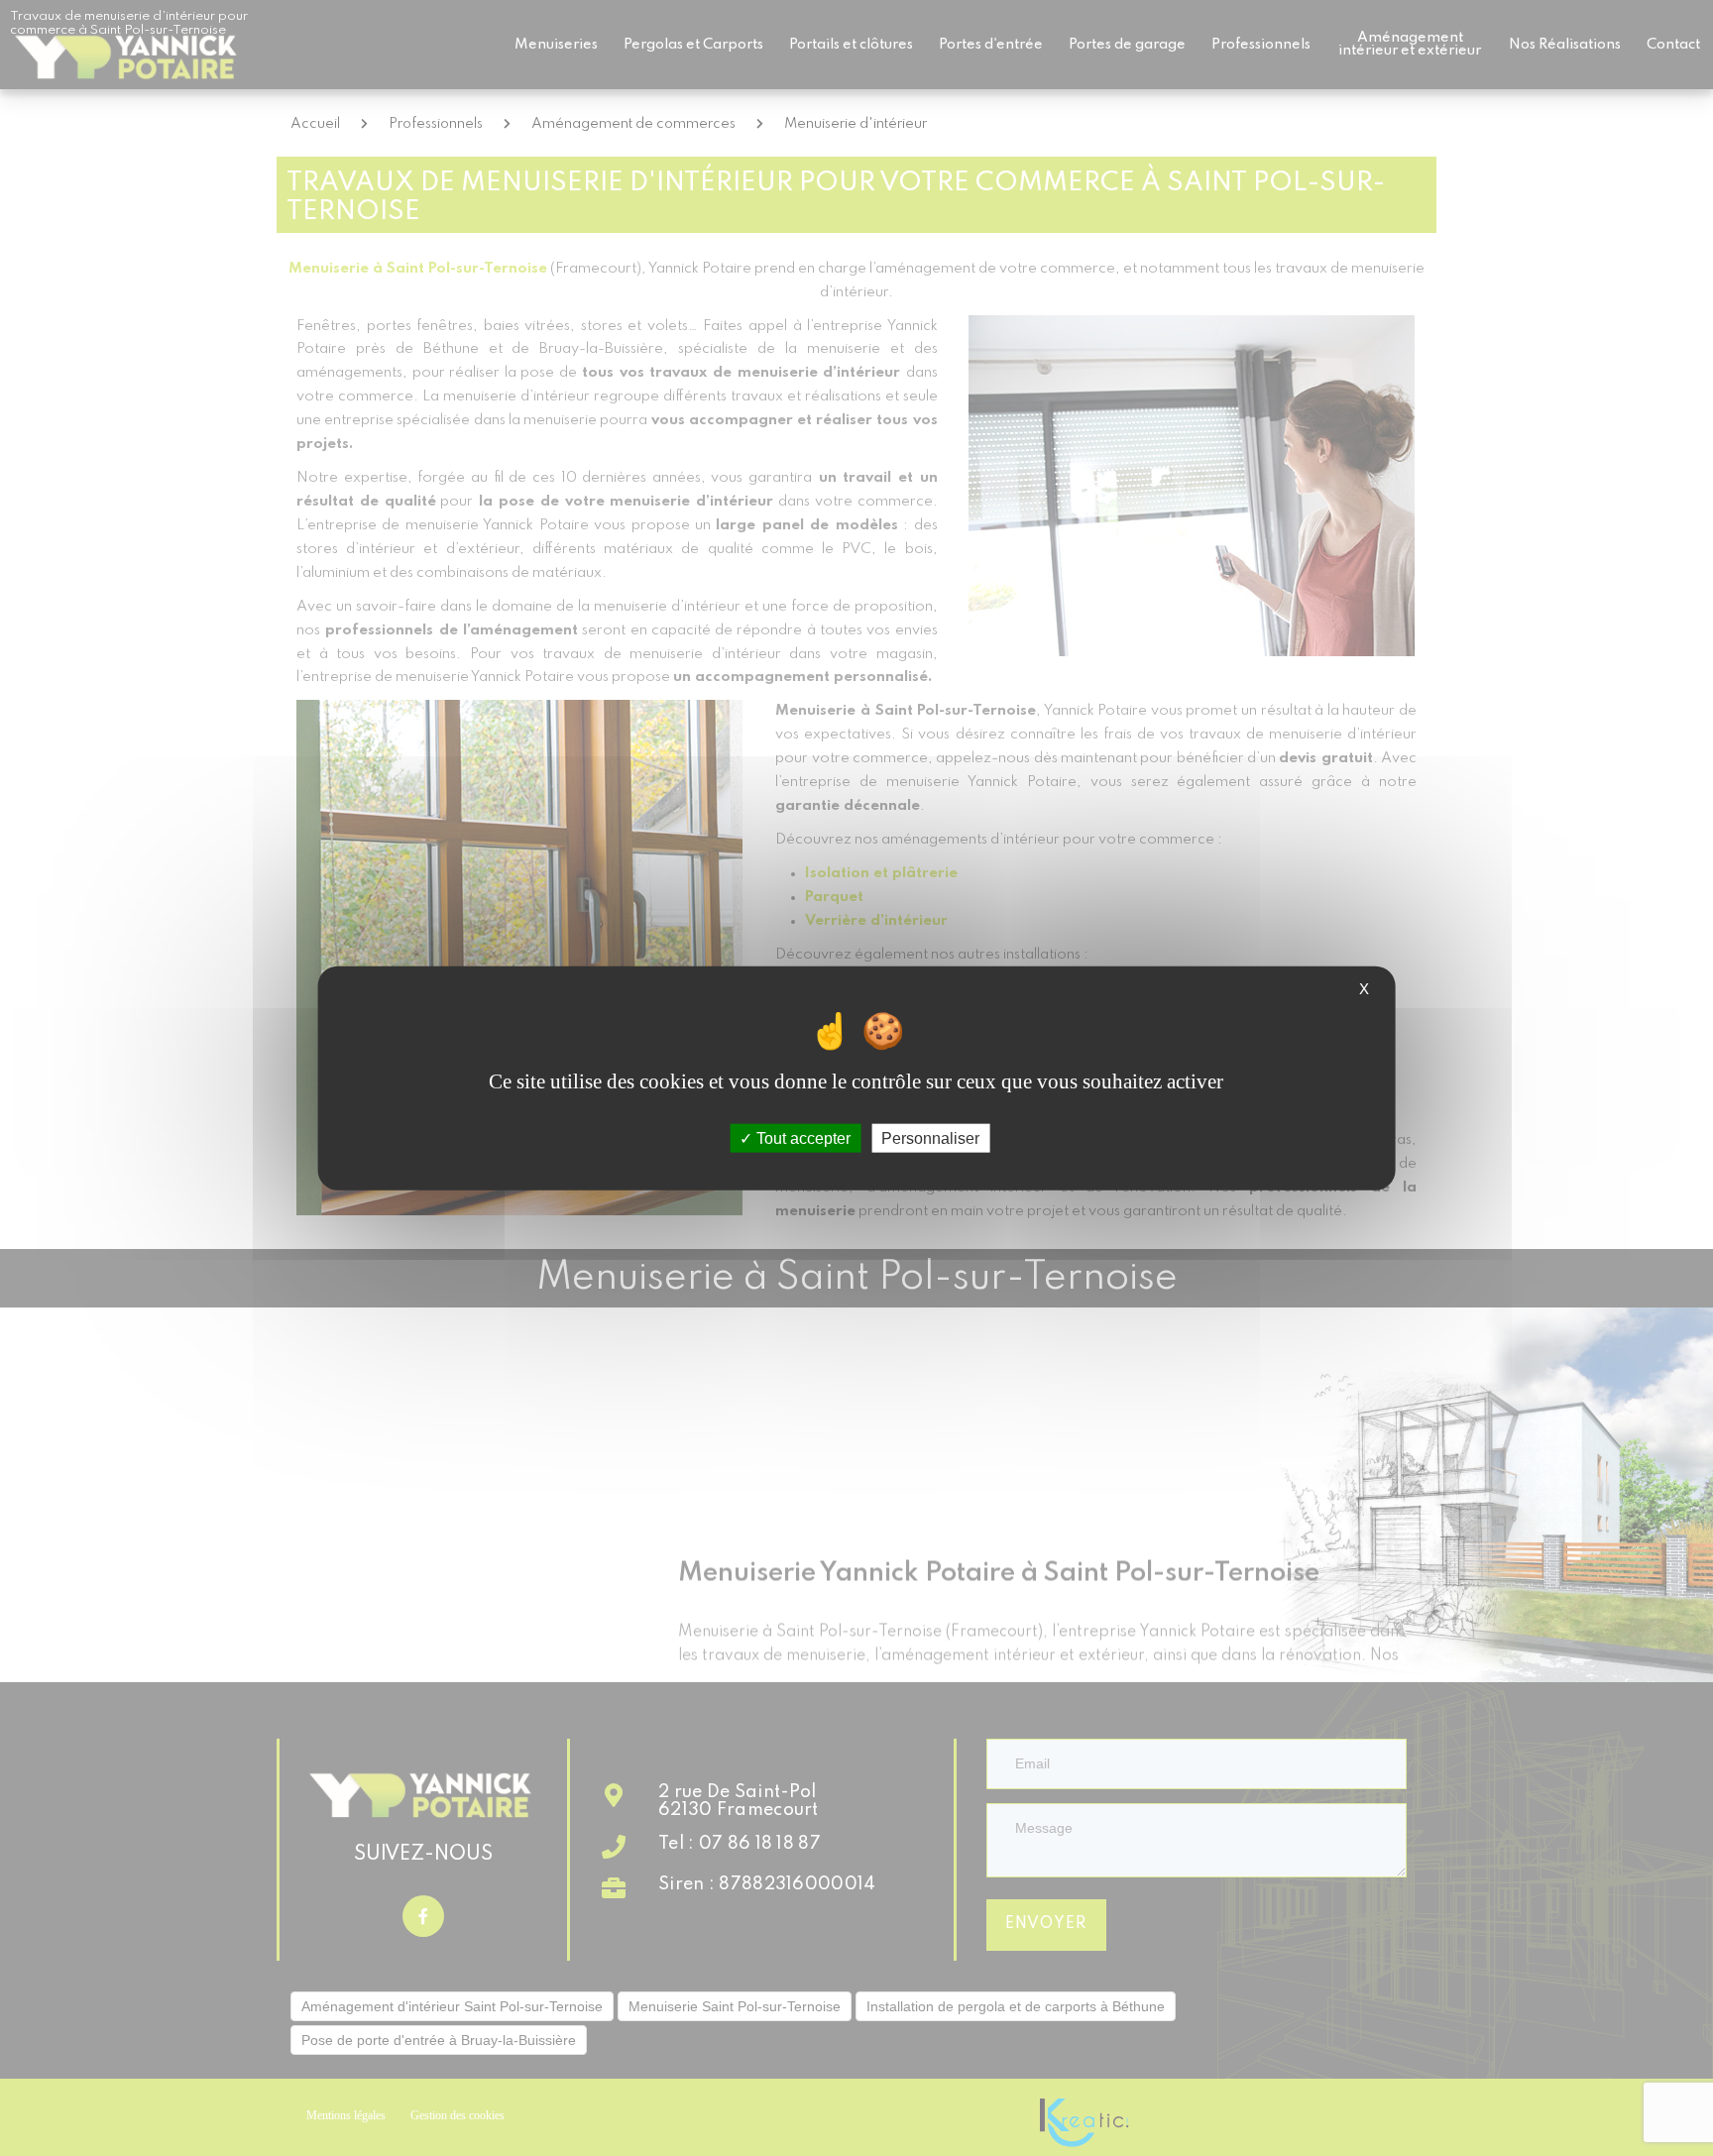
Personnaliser (930, 1138)
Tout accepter (801, 1138)
